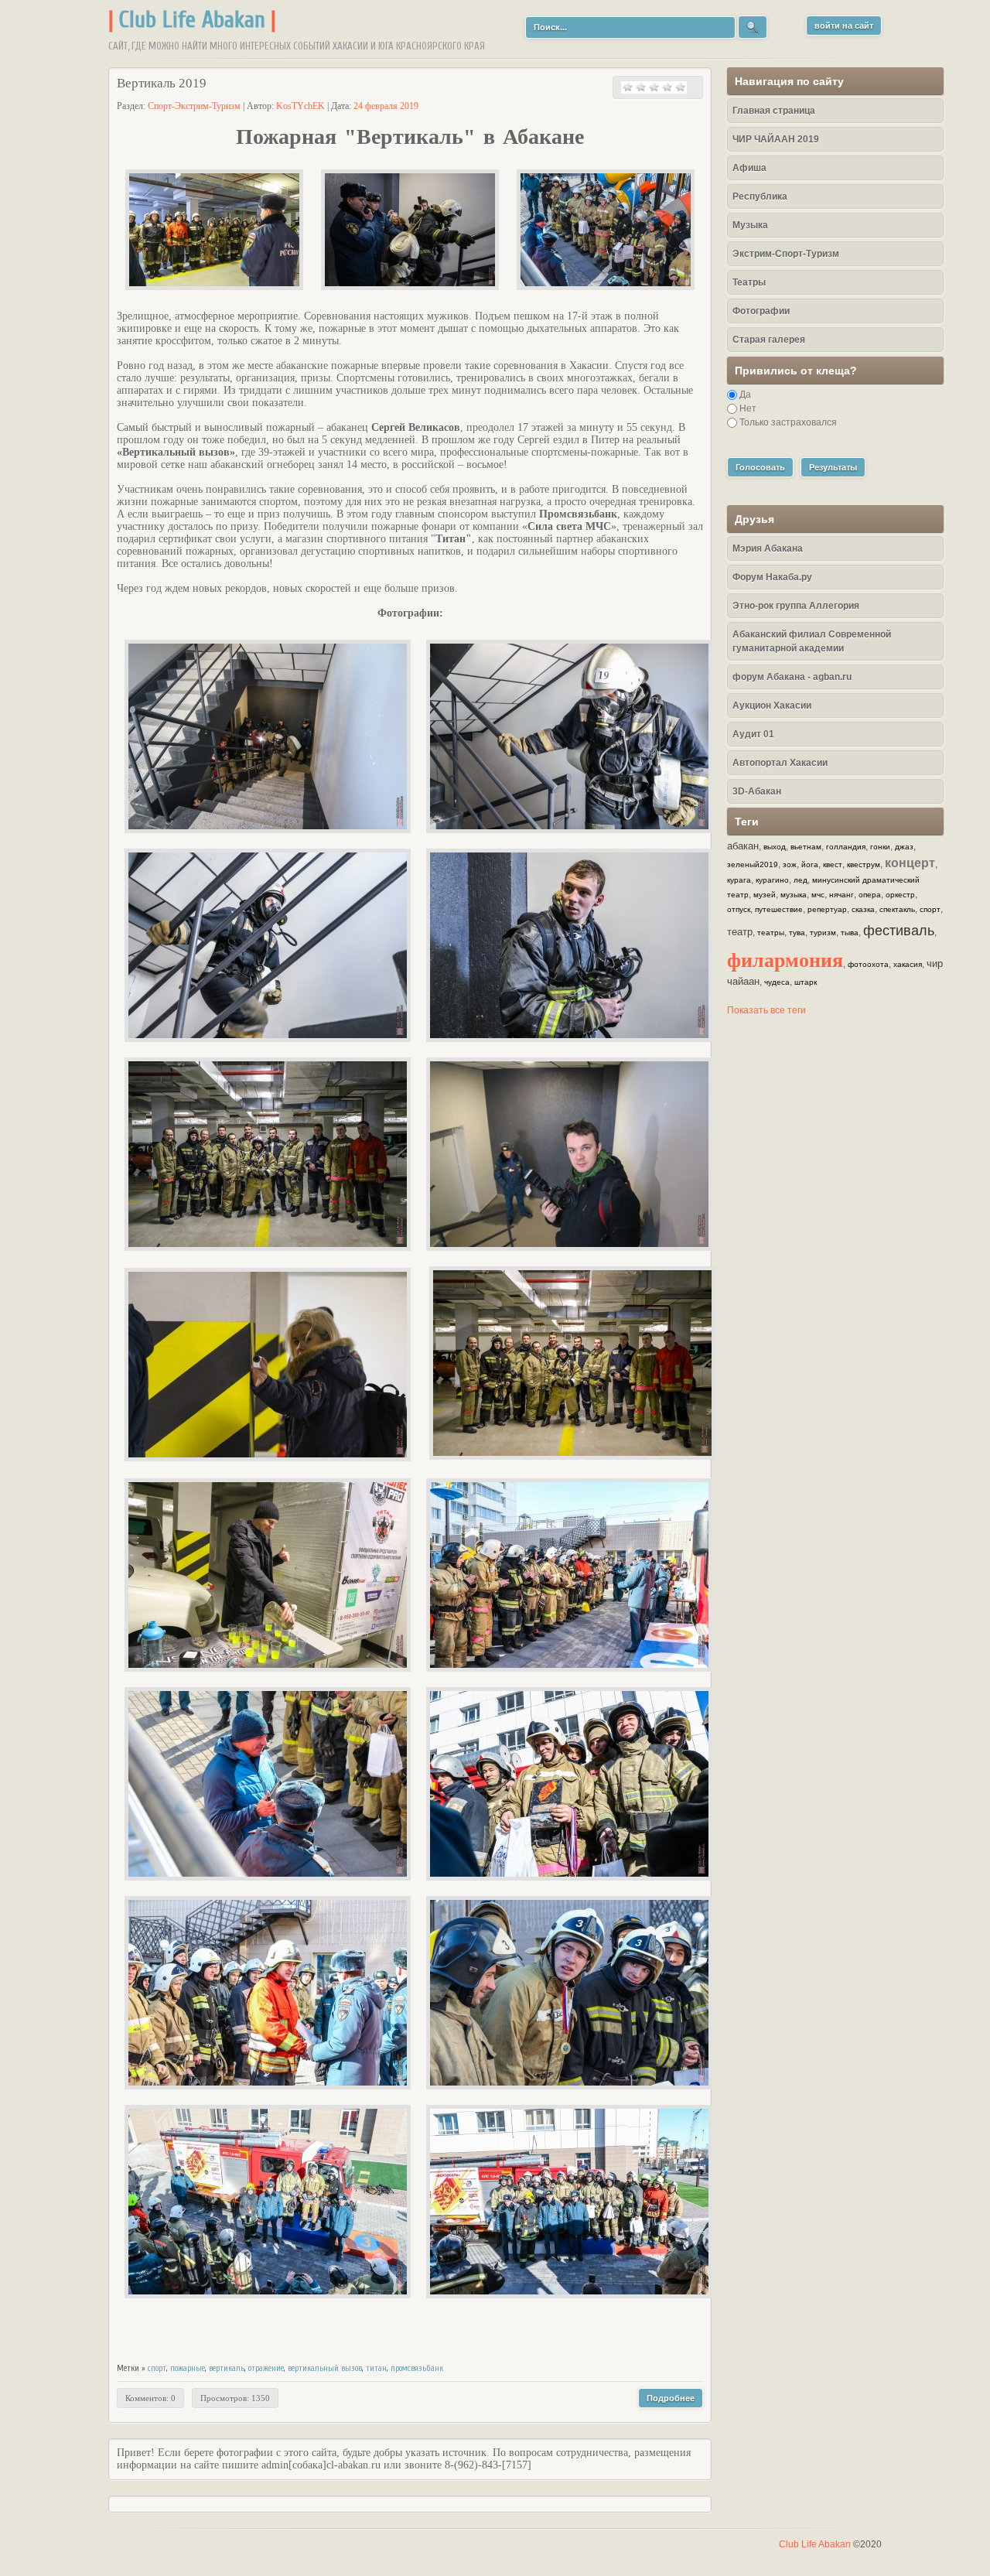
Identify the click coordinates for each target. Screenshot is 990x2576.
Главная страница (774, 111)
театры (771, 933)
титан (376, 2368)
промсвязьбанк (417, 2368)
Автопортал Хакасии (780, 763)
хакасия (908, 964)
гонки (880, 847)
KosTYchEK (300, 106)
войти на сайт (844, 26)
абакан (743, 846)
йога (810, 864)
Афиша (749, 168)
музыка (794, 895)
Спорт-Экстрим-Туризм (194, 106)
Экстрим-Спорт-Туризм (786, 254)
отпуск (739, 909)
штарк (806, 982)
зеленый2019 (753, 864)
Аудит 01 (753, 734)
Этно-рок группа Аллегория (796, 606)
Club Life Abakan (192, 20)
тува (797, 933)
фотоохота (868, 964)
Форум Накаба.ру (772, 577)
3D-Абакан (757, 791)
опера (870, 895)
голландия (846, 847)
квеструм (864, 864)
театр (740, 932)
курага (739, 880)
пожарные (188, 2368)
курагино (772, 880)
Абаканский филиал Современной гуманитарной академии (812, 641)
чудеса (777, 982)
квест (833, 864)
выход (775, 847)
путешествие (779, 909)
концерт (910, 863)
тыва (850, 933)
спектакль (897, 909)
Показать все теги (766, 1010)
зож (790, 864)
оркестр (900, 895)
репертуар (827, 909)
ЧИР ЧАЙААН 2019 (776, 139)
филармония (785, 959)
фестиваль (899, 931)
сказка (863, 909)
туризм (823, 933)
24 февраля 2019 (386, 106)
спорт (157, 2368)
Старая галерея (769, 340)
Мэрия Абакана (768, 548)
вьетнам (806, 847)
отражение (266, 2368)
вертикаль (227, 2368)
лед (801, 880)
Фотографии (761, 311)
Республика (760, 196)
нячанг (841, 895)
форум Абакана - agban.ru (792, 677)
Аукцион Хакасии (772, 705)
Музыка (750, 225)
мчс (818, 895)
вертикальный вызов (325, 2368)
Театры (749, 282)
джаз (904, 847)
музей (765, 895)
